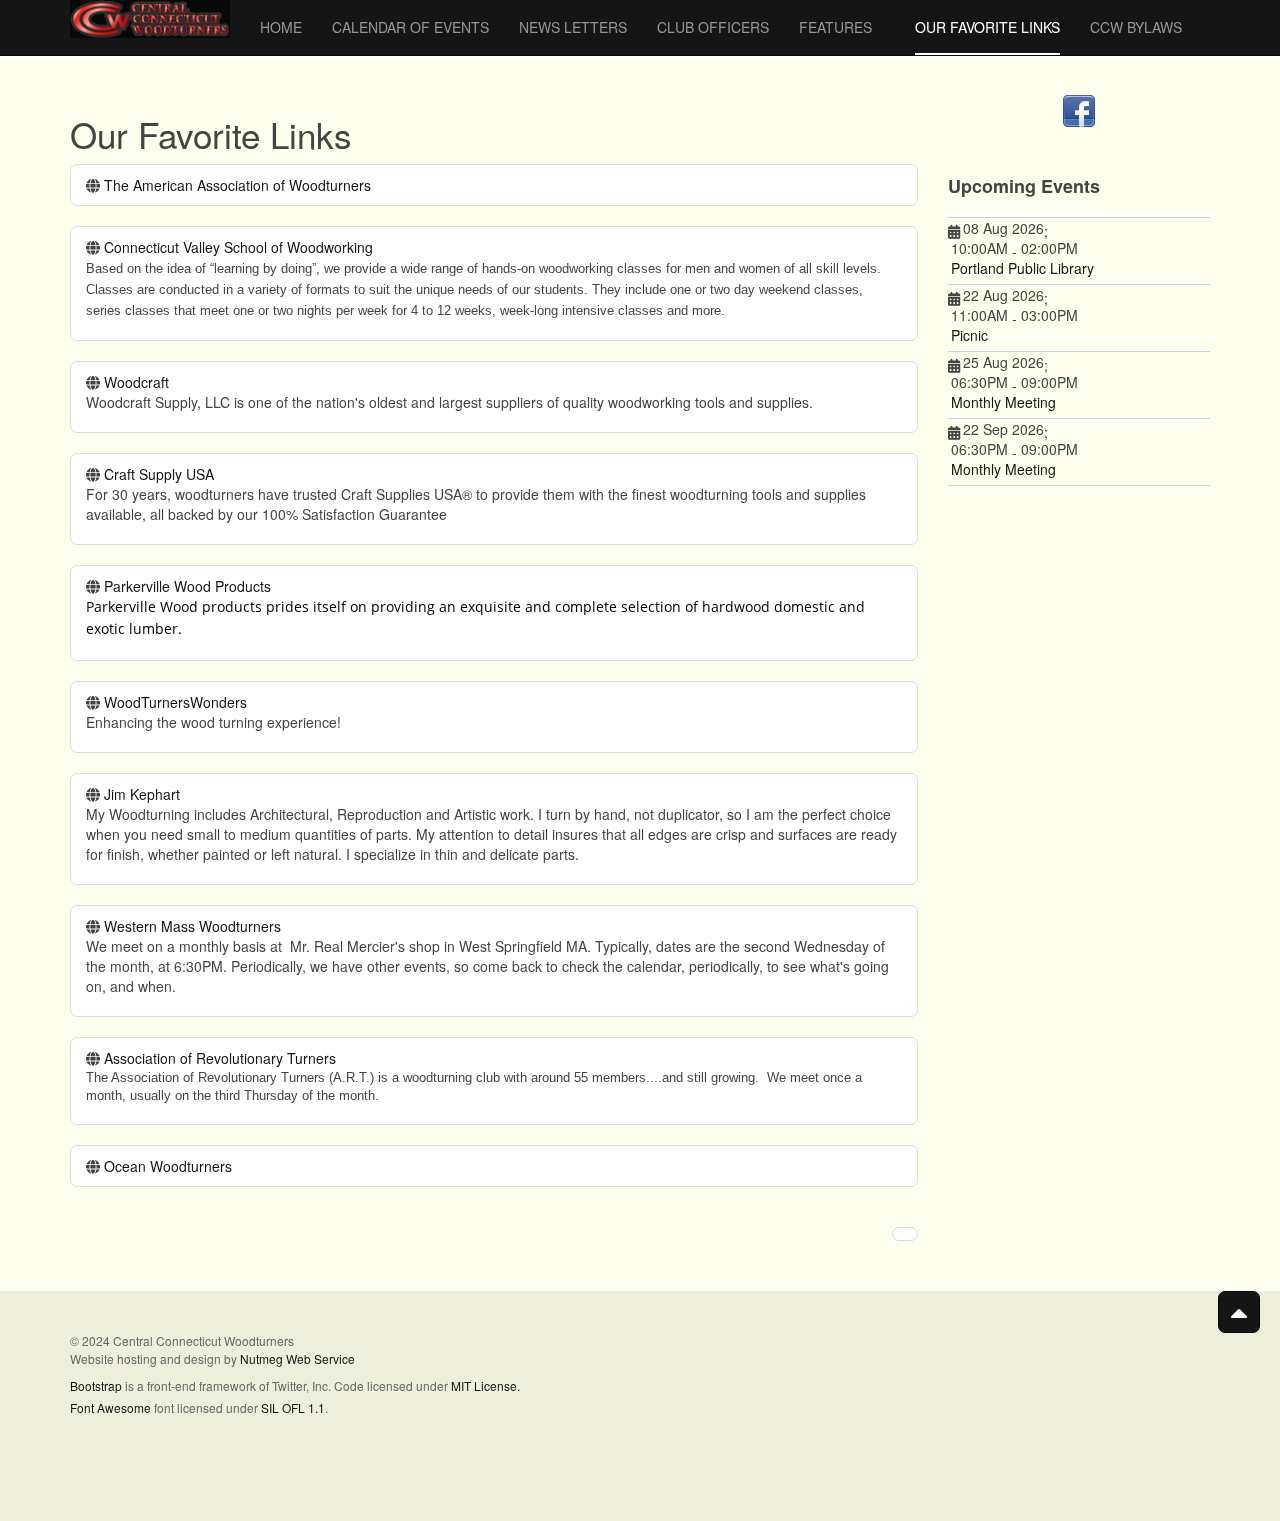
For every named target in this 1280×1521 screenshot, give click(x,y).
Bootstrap (96, 1385)
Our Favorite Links (987, 27)
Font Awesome (110, 1407)
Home (281, 27)
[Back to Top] (1239, 1312)
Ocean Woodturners (168, 1166)
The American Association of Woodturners (237, 185)
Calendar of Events (410, 27)
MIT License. (485, 1385)
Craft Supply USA (159, 474)
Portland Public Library (1022, 268)
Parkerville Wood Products (187, 586)
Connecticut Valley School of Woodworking (238, 247)
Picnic (969, 335)
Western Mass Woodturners (192, 926)
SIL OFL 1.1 (293, 1407)
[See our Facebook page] (1079, 111)
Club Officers (713, 27)
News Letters (573, 27)
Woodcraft (136, 382)
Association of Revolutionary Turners (220, 1058)
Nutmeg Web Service (297, 1358)
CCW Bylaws (1136, 27)
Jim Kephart (142, 794)
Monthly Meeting (1003, 402)
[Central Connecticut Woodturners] (150, 19)
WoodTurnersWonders (175, 702)
